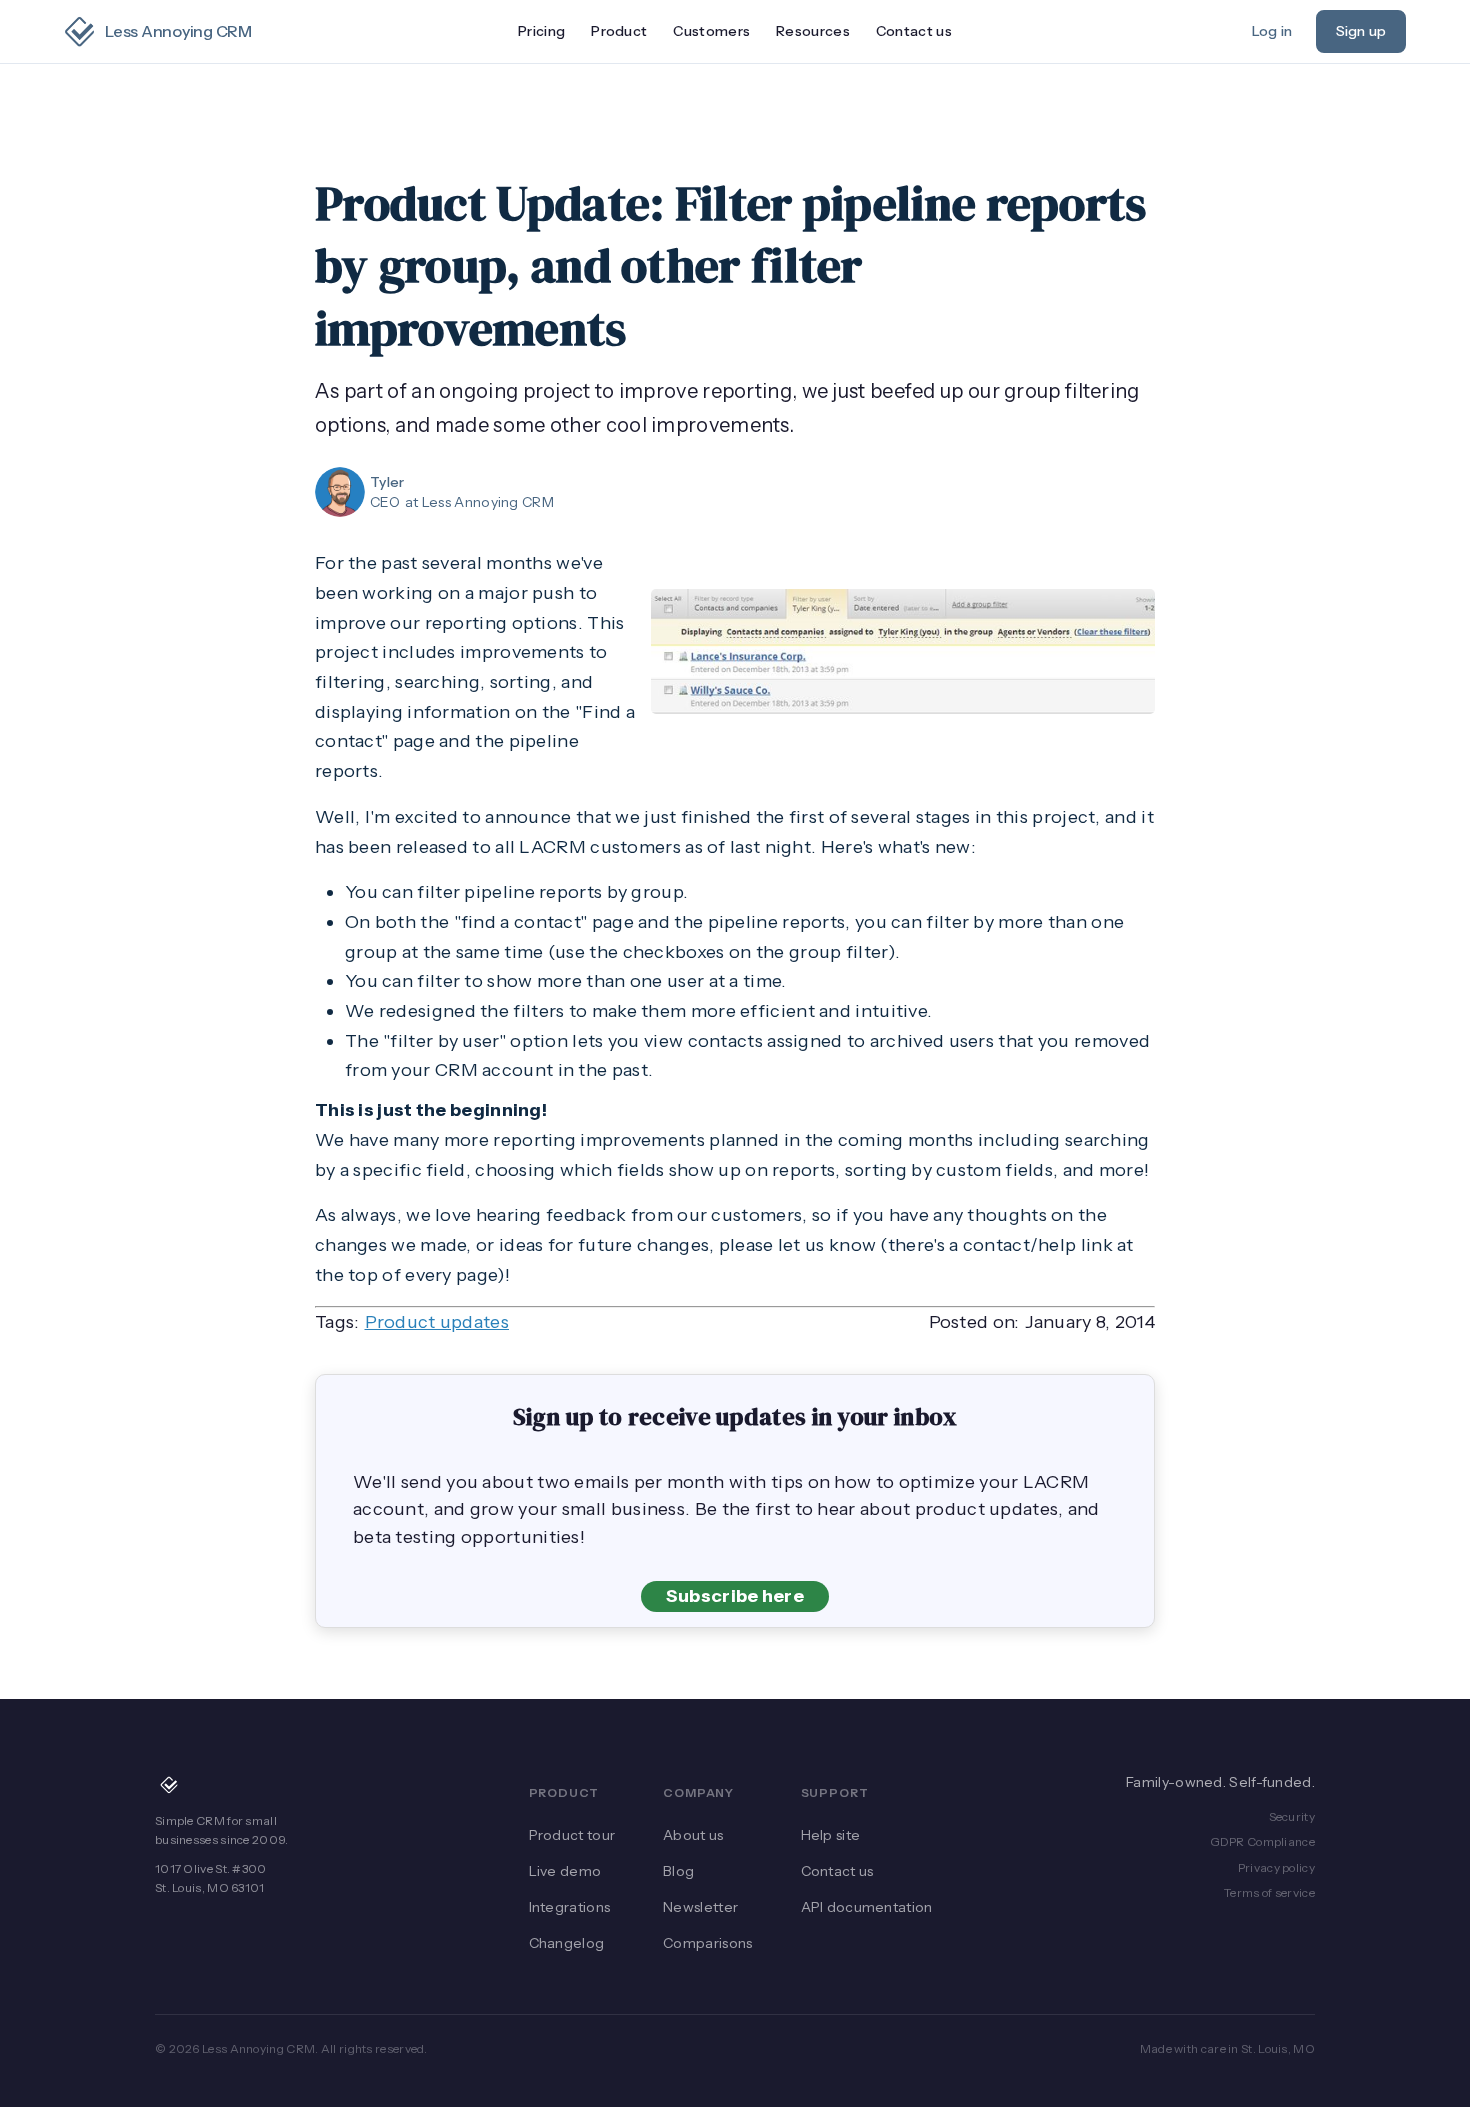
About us (693, 1835)
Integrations (570, 1907)
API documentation (867, 1907)
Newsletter (700, 1907)
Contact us (914, 31)
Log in (1272, 31)
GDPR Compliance (1263, 1841)
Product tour (572, 1835)
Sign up (1361, 31)
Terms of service (1269, 1892)
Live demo (565, 1871)
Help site (831, 1835)
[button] (619, 32)
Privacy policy (1276, 1867)
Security (1292, 1816)
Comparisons (707, 1943)
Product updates (437, 1322)
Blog (678, 1871)
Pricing (541, 31)
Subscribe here (735, 1596)
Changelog (567, 1943)
